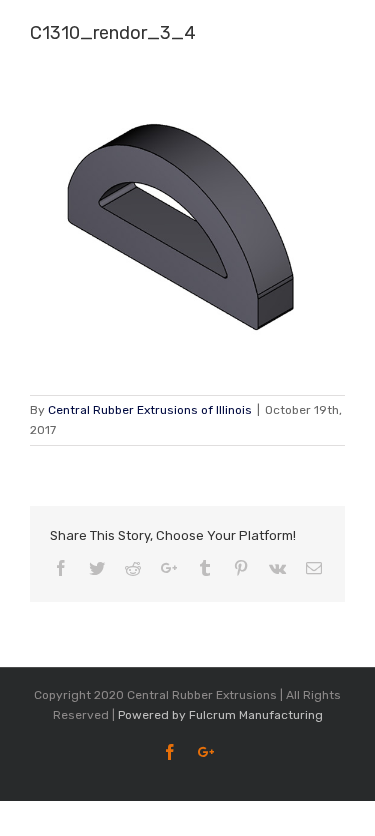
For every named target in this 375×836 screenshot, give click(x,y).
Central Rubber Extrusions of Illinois (150, 410)
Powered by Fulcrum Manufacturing (220, 715)
